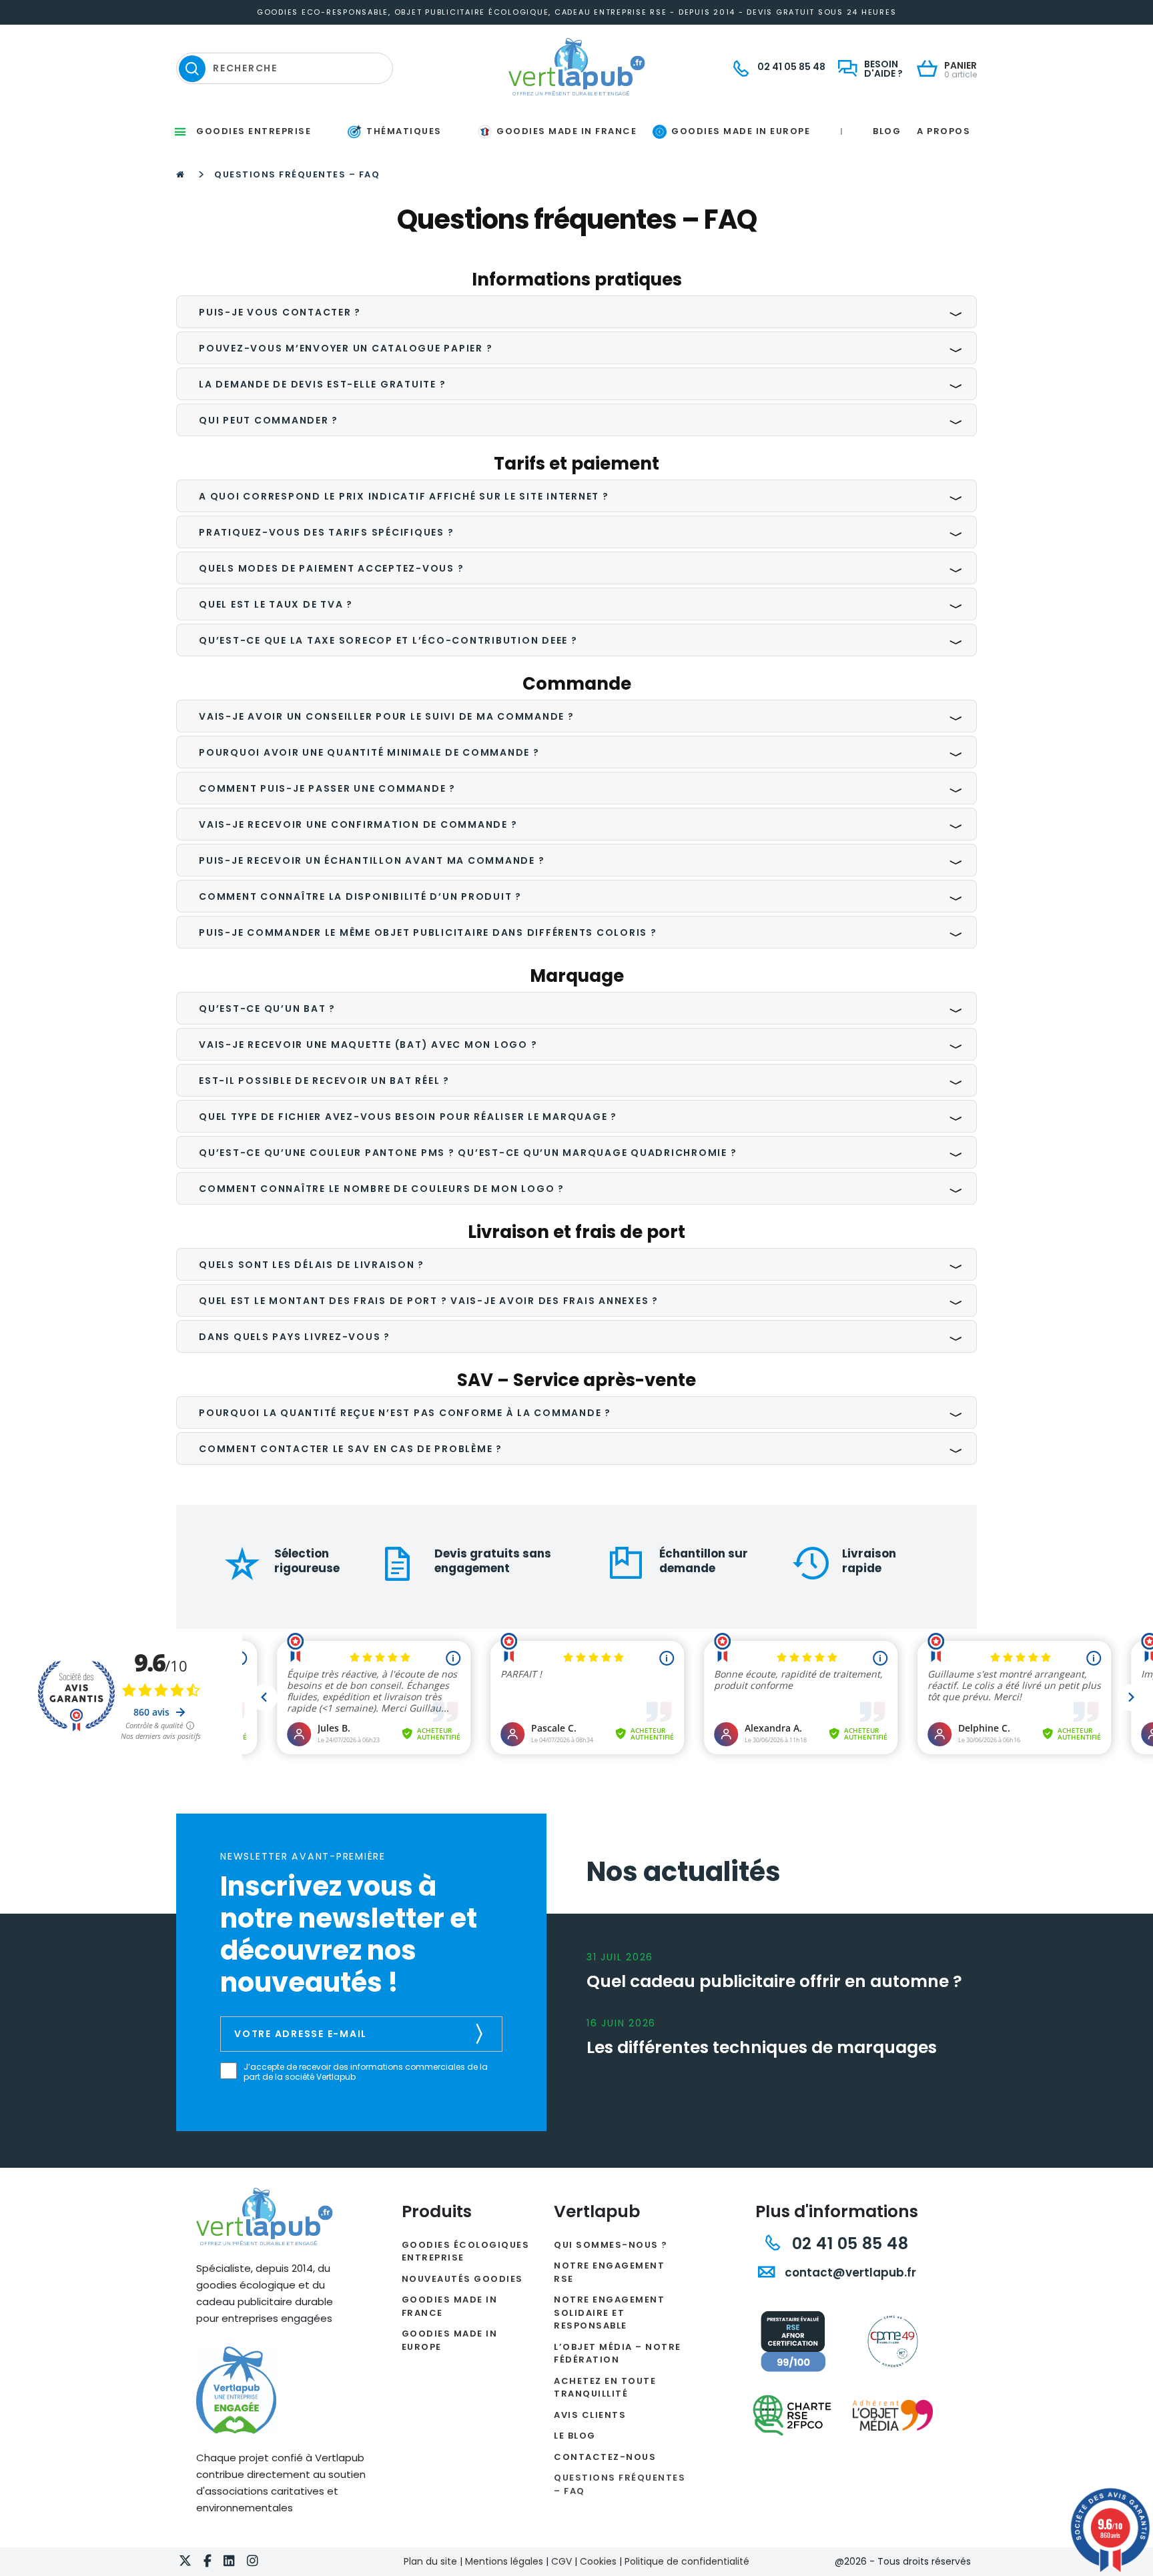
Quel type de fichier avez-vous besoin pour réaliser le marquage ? (408, 1117)
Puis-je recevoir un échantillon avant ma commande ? (372, 860)
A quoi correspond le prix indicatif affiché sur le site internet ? (404, 496)
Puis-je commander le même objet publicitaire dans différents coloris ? (428, 932)
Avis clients (590, 2415)
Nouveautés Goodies (462, 2279)
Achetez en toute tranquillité (605, 2388)
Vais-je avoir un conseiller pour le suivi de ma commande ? (387, 716)
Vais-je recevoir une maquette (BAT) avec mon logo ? (368, 1045)
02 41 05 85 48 (848, 2243)
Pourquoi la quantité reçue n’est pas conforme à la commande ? (405, 1413)
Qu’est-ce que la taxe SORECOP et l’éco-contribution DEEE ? (388, 640)
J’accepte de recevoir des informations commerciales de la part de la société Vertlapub (366, 2072)
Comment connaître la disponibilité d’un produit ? (360, 896)
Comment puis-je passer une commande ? (327, 788)
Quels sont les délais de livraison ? (312, 1265)
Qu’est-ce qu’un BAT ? (267, 1009)
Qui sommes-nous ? (611, 2245)
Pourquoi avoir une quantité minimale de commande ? (369, 752)
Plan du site (430, 2561)
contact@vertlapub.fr (849, 2273)
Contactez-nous (605, 2457)
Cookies (598, 2561)
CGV (561, 2561)
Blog (887, 131)
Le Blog (575, 2436)
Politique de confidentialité (687, 2561)
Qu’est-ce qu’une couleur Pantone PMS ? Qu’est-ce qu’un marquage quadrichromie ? (468, 1153)
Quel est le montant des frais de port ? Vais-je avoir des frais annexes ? (429, 1301)
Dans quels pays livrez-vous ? (295, 1337)
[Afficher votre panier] (930, 70)
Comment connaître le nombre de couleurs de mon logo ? (382, 1189)
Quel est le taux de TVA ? (276, 604)
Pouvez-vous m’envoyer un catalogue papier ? (346, 348)
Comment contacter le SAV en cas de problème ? (351, 1449)
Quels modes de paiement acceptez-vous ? (331, 568)
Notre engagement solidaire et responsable (609, 2313)
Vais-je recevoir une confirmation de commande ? (358, 824)
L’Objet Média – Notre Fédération (618, 2354)
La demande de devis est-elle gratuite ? (322, 384)
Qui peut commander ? (269, 420)
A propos (943, 131)
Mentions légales (504, 2561)
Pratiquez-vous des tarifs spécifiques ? (326, 532)
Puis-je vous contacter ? (280, 312)
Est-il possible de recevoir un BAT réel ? (324, 1081)
